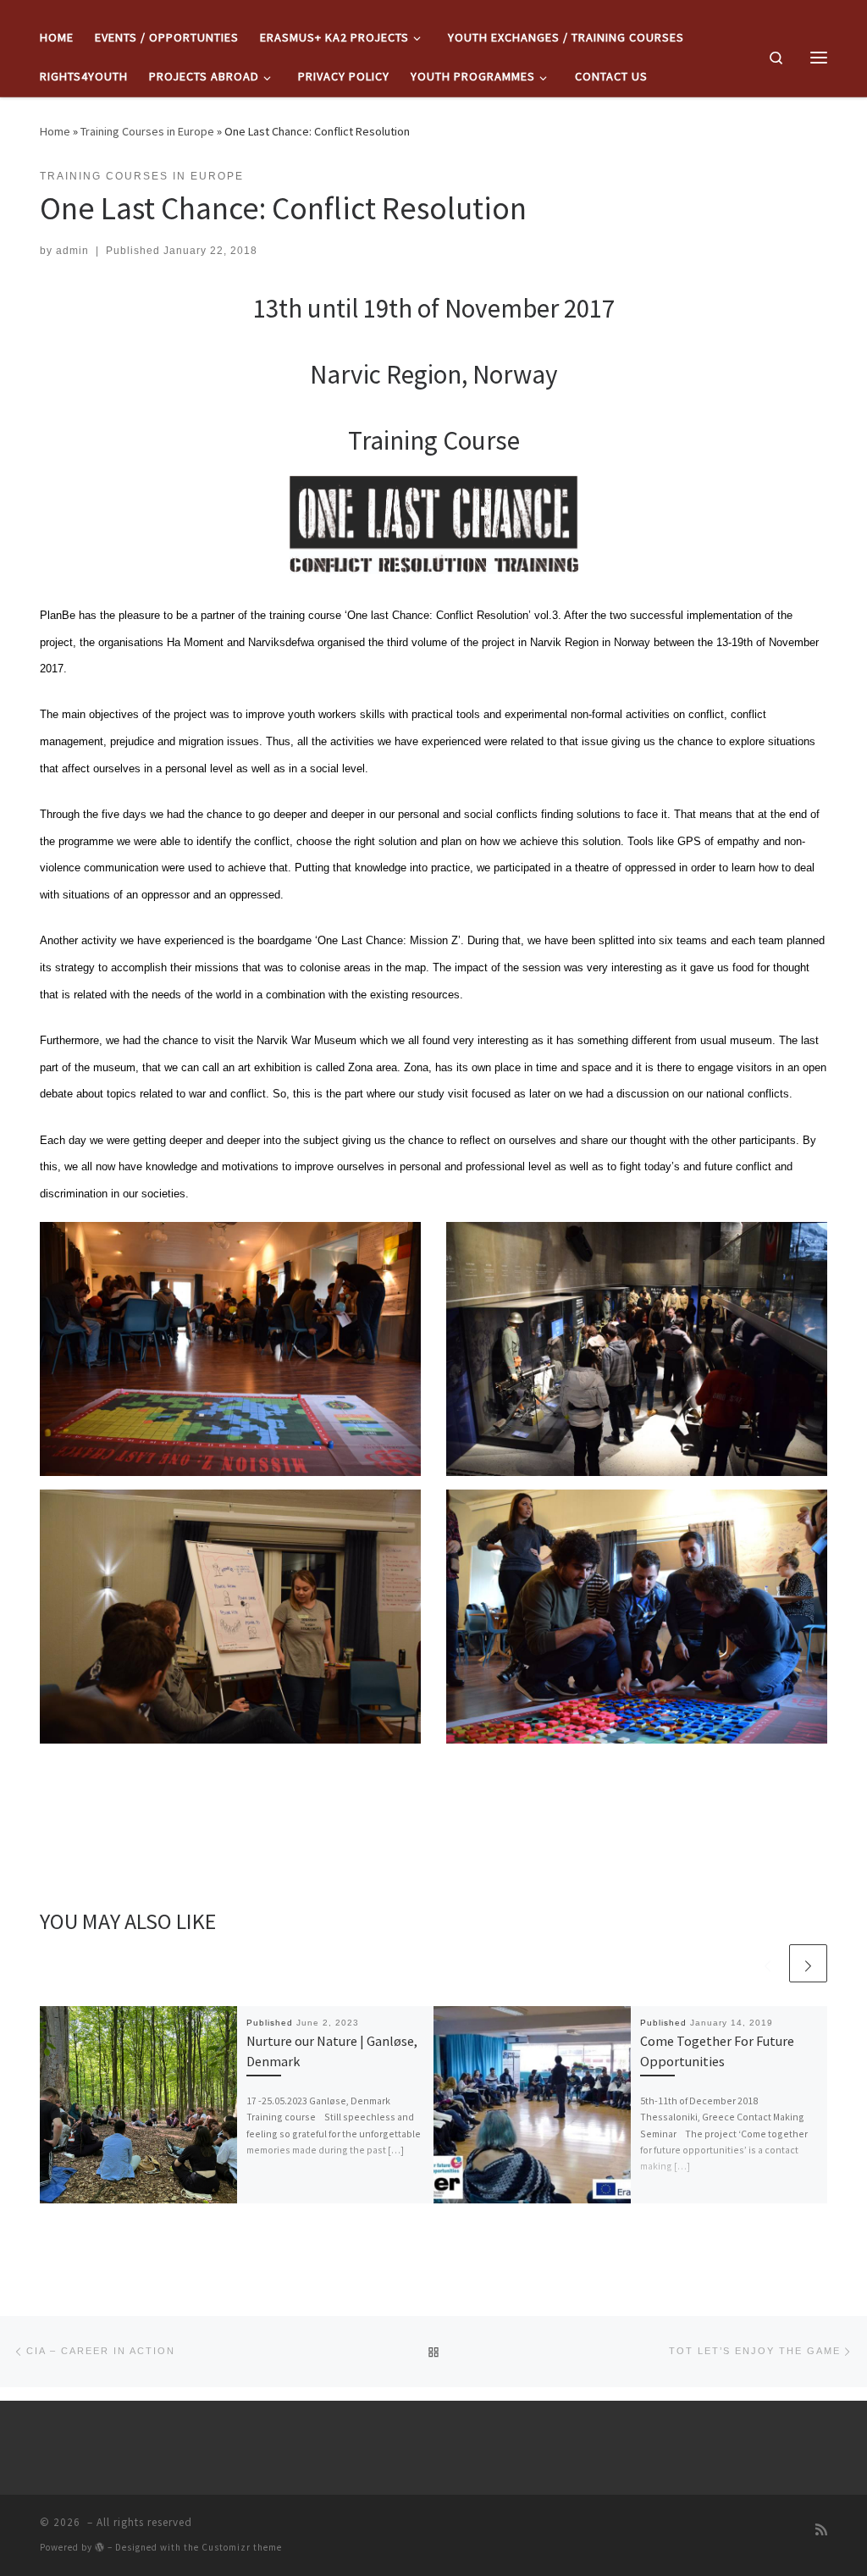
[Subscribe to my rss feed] (821, 2529)
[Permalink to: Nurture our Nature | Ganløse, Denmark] (138, 2105)
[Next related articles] (808, 1963)
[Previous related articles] (768, 1963)
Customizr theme (242, 2547)
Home (55, 131)
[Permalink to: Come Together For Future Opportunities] (532, 2105)
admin (72, 251)
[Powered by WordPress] (100, 2547)
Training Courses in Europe (147, 131)
